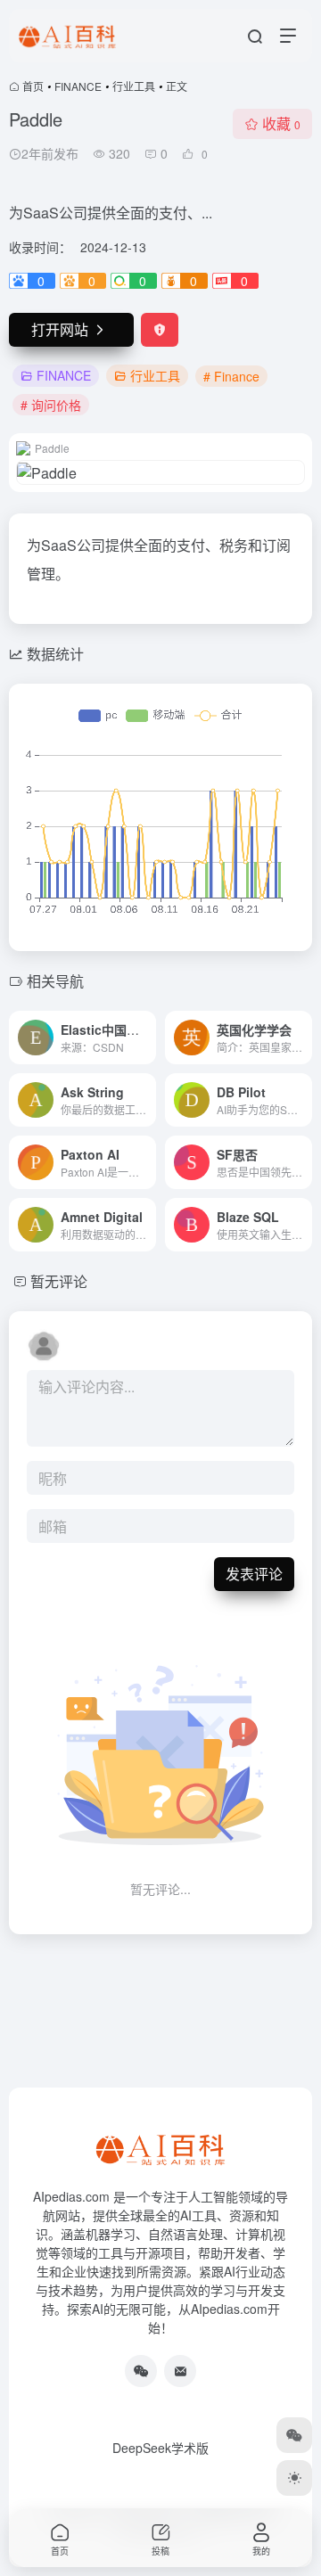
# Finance (231, 376)
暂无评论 (59, 1281)
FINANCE (78, 86)
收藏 (281, 123)
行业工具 (134, 86)
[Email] (180, 2371)
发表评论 (254, 1574)
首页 (33, 86)
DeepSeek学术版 (160, 2448)
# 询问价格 (51, 405)
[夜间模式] (294, 2478)
